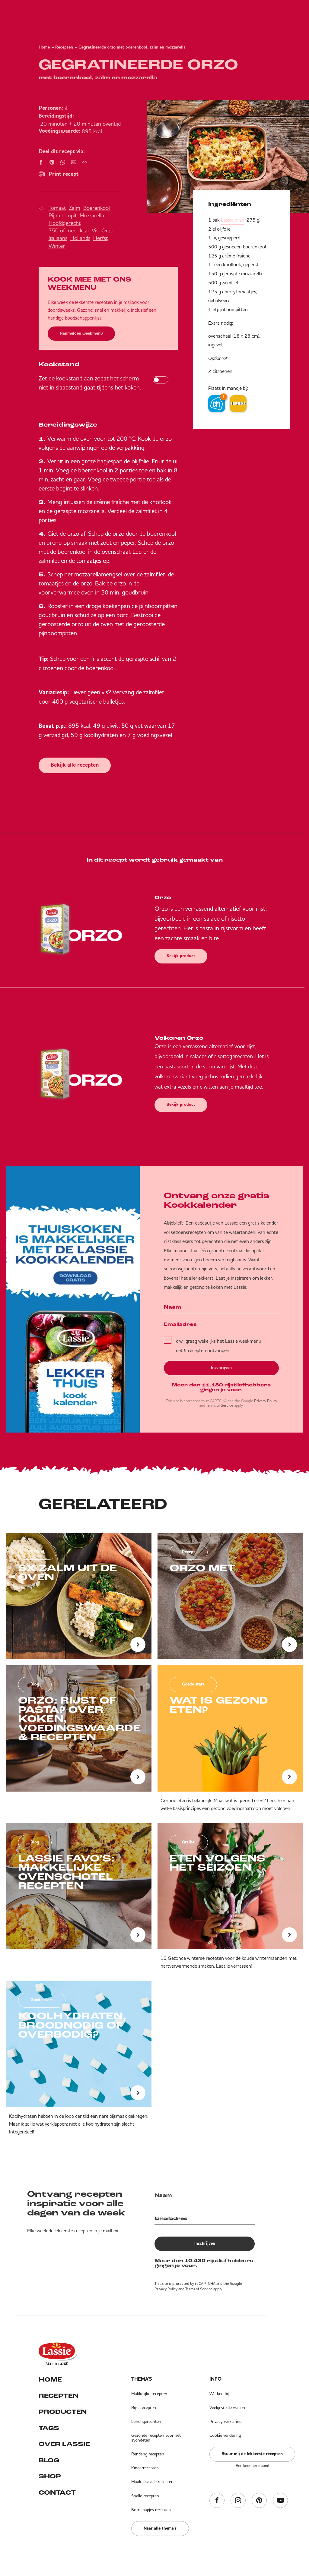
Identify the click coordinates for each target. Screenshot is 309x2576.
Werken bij (219, 2394)
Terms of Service (220, 1405)
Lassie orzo (233, 220)
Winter (57, 246)
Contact (57, 2493)
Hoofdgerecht (65, 223)
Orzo (107, 230)
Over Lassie (64, 2444)
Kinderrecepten (145, 2468)
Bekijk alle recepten (75, 765)
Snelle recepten (145, 2496)
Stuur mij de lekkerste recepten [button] (252, 2454)
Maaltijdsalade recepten (152, 2482)
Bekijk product (181, 956)
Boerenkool (97, 208)
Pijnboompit (63, 215)
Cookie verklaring (225, 2435)
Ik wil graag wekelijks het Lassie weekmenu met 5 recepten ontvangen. (218, 1345)
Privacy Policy (266, 1401)
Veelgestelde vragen (227, 2407)
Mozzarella (92, 215)
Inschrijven (221, 1368)
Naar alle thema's (160, 2528)
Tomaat (57, 208)
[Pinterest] (259, 2501)
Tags (49, 2428)
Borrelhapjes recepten (151, 2510)
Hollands (80, 238)
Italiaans (58, 238)
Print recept (64, 174)
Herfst (100, 238)
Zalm (75, 208)
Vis (95, 230)
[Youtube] (280, 2501)
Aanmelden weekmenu (81, 333)
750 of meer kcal (69, 230)
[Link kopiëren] (84, 162)
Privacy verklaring (225, 2421)
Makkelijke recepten (149, 2394)
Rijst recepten (144, 2407)
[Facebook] (217, 2501)
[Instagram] (238, 2501)
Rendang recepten (148, 2454)
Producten (63, 2412)
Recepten (64, 47)
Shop (50, 2477)
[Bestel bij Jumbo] (238, 404)
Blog (49, 2461)
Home (44, 47)
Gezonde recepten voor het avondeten (156, 2438)
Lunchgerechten (146, 2421)
